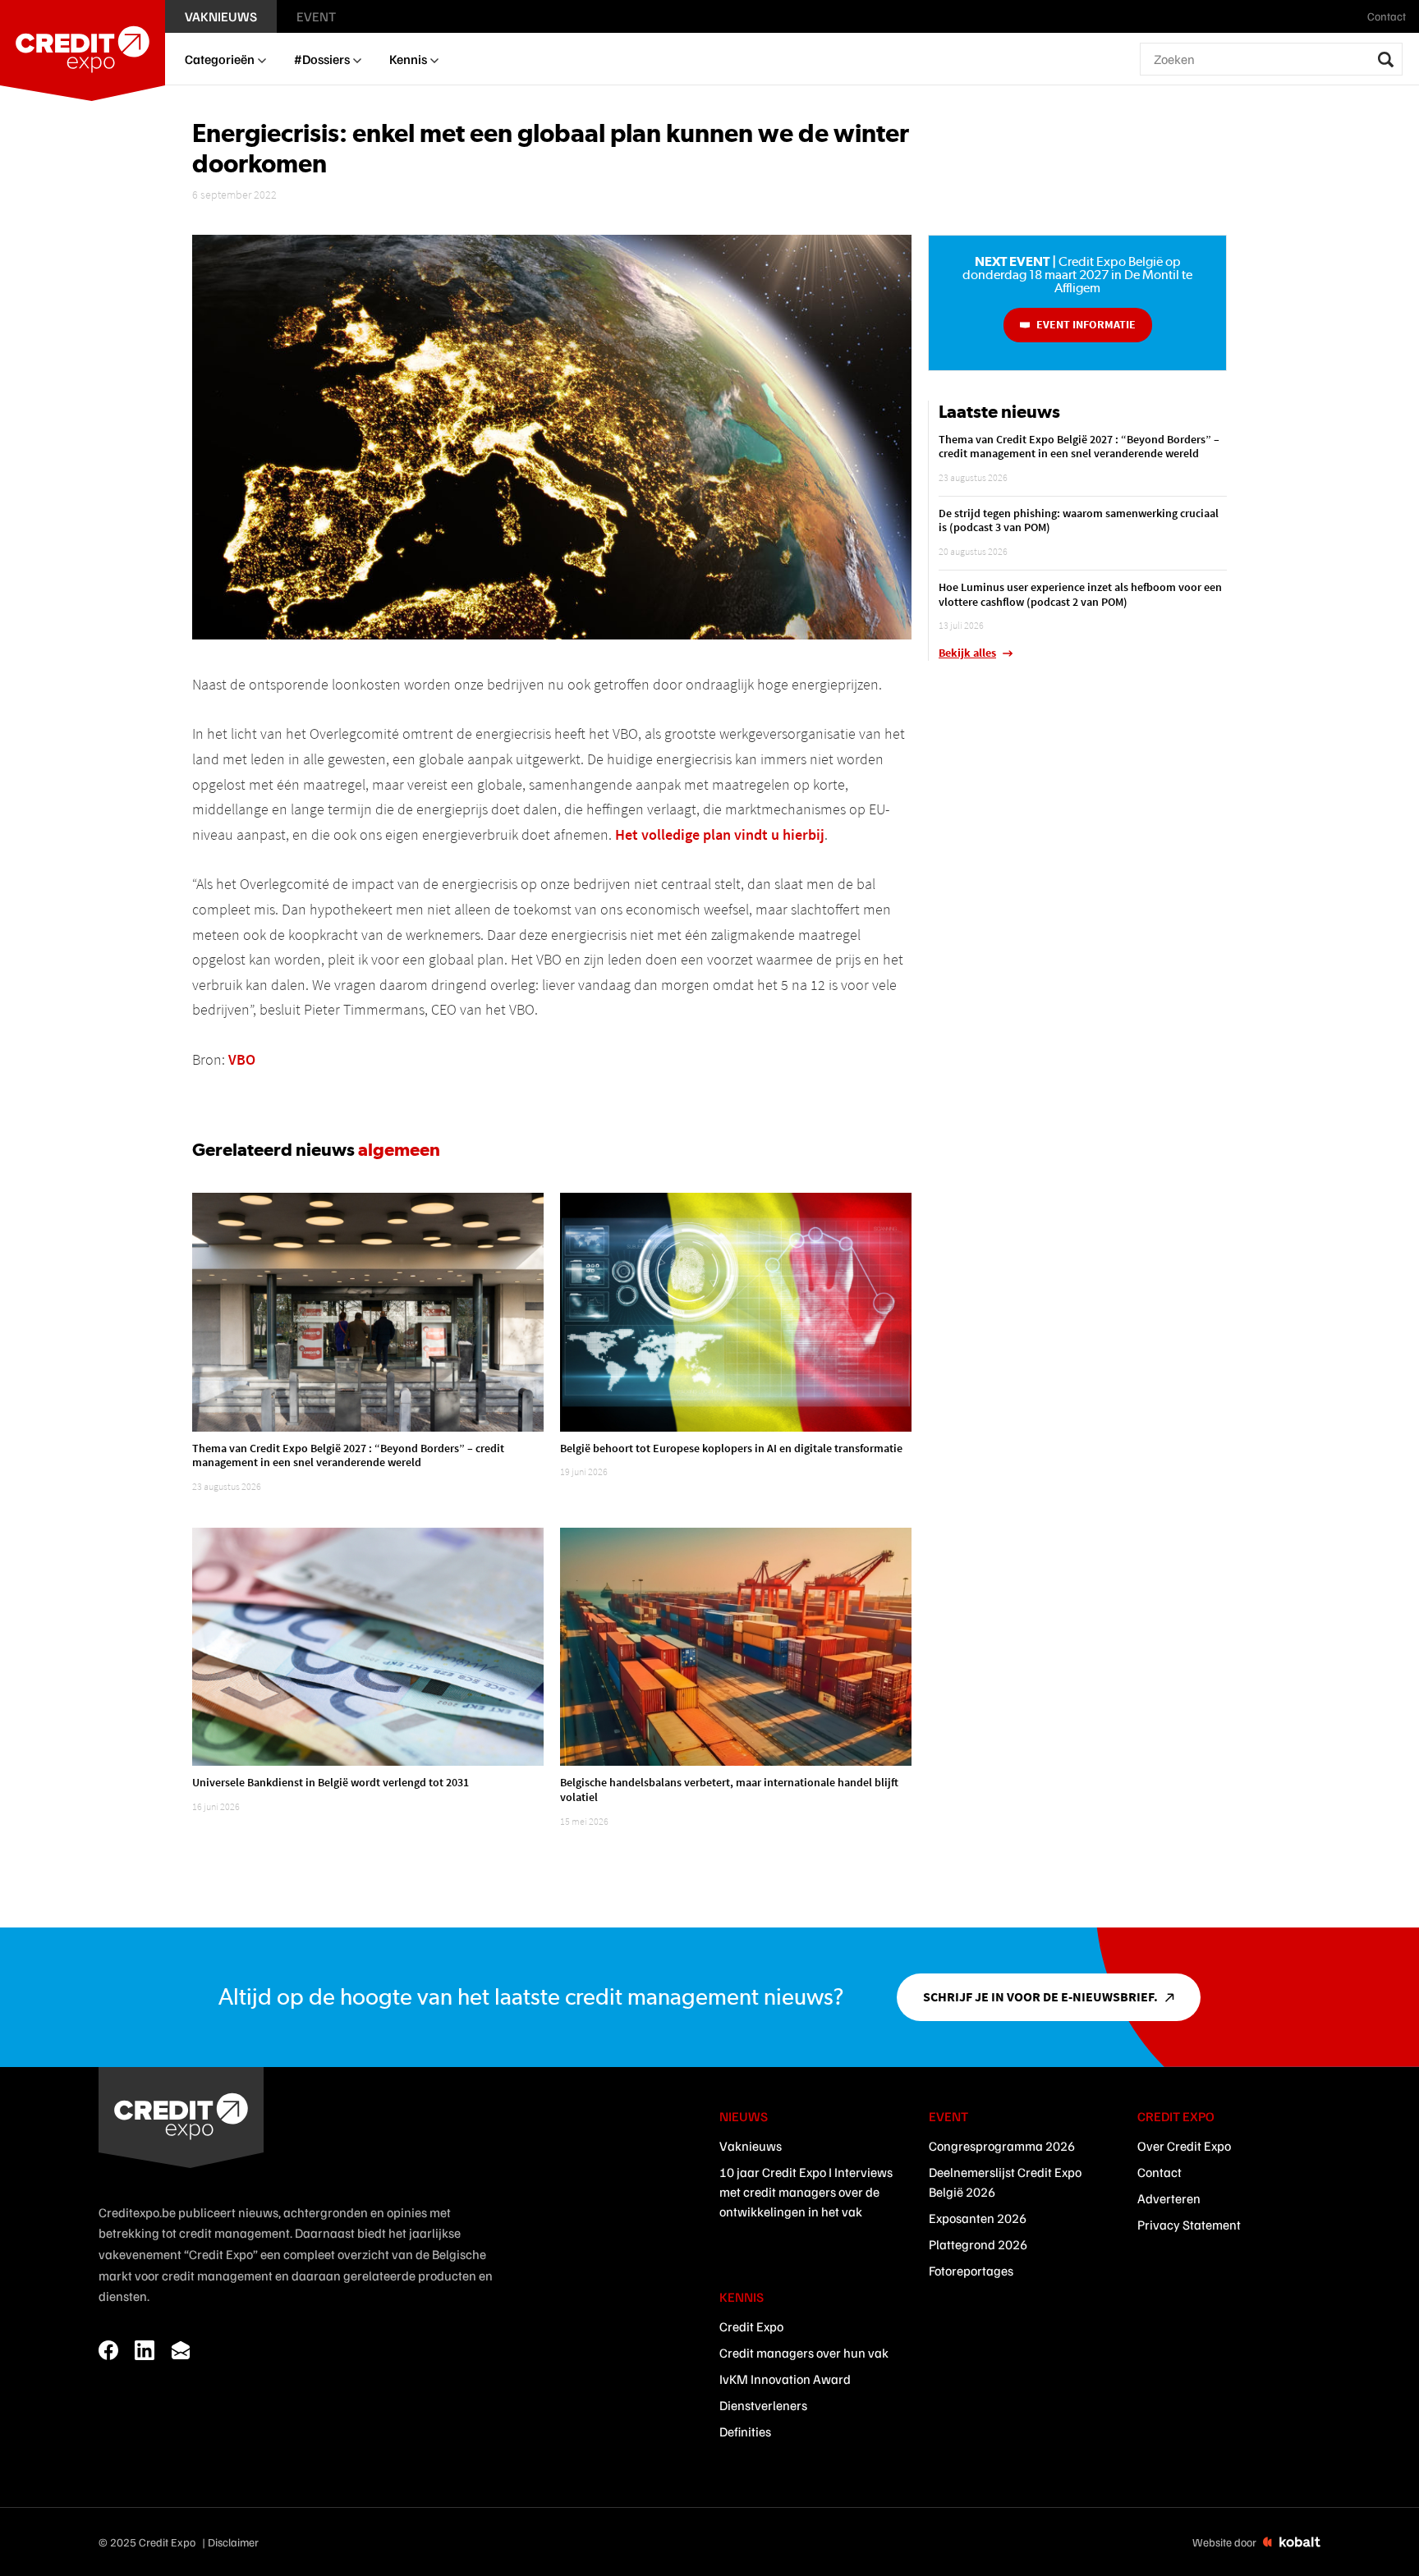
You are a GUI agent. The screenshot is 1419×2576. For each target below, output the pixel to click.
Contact (1160, 2172)
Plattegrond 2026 (978, 2244)
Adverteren (1169, 2198)
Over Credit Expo (1184, 2146)
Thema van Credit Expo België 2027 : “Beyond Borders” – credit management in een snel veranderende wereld (348, 1455)
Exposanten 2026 (978, 2218)
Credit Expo (751, 2326)
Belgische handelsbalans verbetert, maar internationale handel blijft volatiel (729, 1790)
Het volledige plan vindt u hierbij (720, 834)
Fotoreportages (971, 2271)
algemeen (399, 1149)
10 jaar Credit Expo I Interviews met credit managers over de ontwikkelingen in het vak (806, 2192)
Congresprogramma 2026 (1002, 2146)
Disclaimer (233, 2542)
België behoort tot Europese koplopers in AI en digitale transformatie (731, 1448)
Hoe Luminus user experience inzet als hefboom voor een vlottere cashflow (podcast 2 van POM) (1080, 594)
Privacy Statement (1189, 2225)
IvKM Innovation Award (785, 2379)
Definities (745, 2432)
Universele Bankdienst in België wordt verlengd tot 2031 (331, 1782)
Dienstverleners (763, 2405)
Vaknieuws (751, 2146)
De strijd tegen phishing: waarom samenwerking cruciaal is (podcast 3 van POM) (1079, 520)
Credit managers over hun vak (804, 2353)
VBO (242, 1059)
